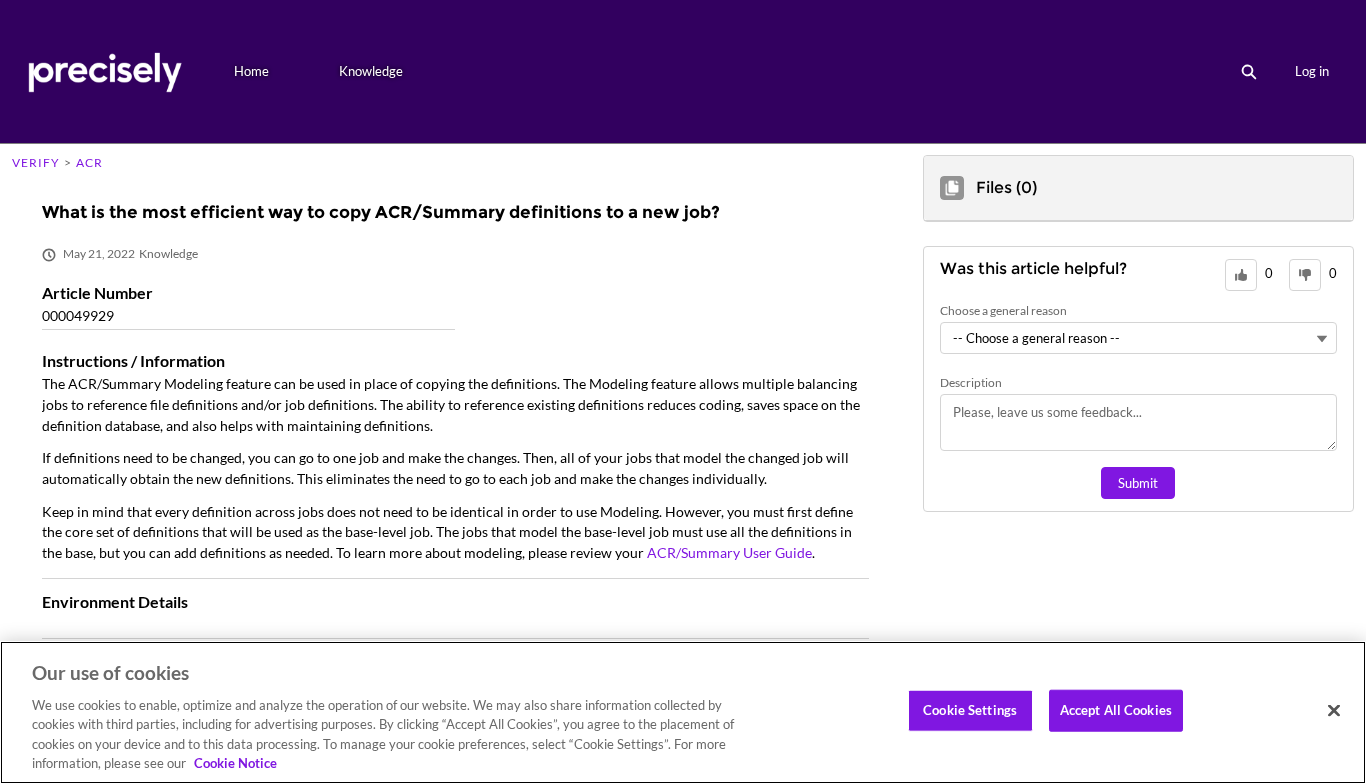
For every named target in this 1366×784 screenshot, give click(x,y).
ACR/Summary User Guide (729, 552)
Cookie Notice (235, 763)
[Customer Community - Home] (104, 71)
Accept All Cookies (1116, 710)
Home (251, 71)
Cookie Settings (970, 710)
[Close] (1334, 711)
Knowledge (371, 71)
